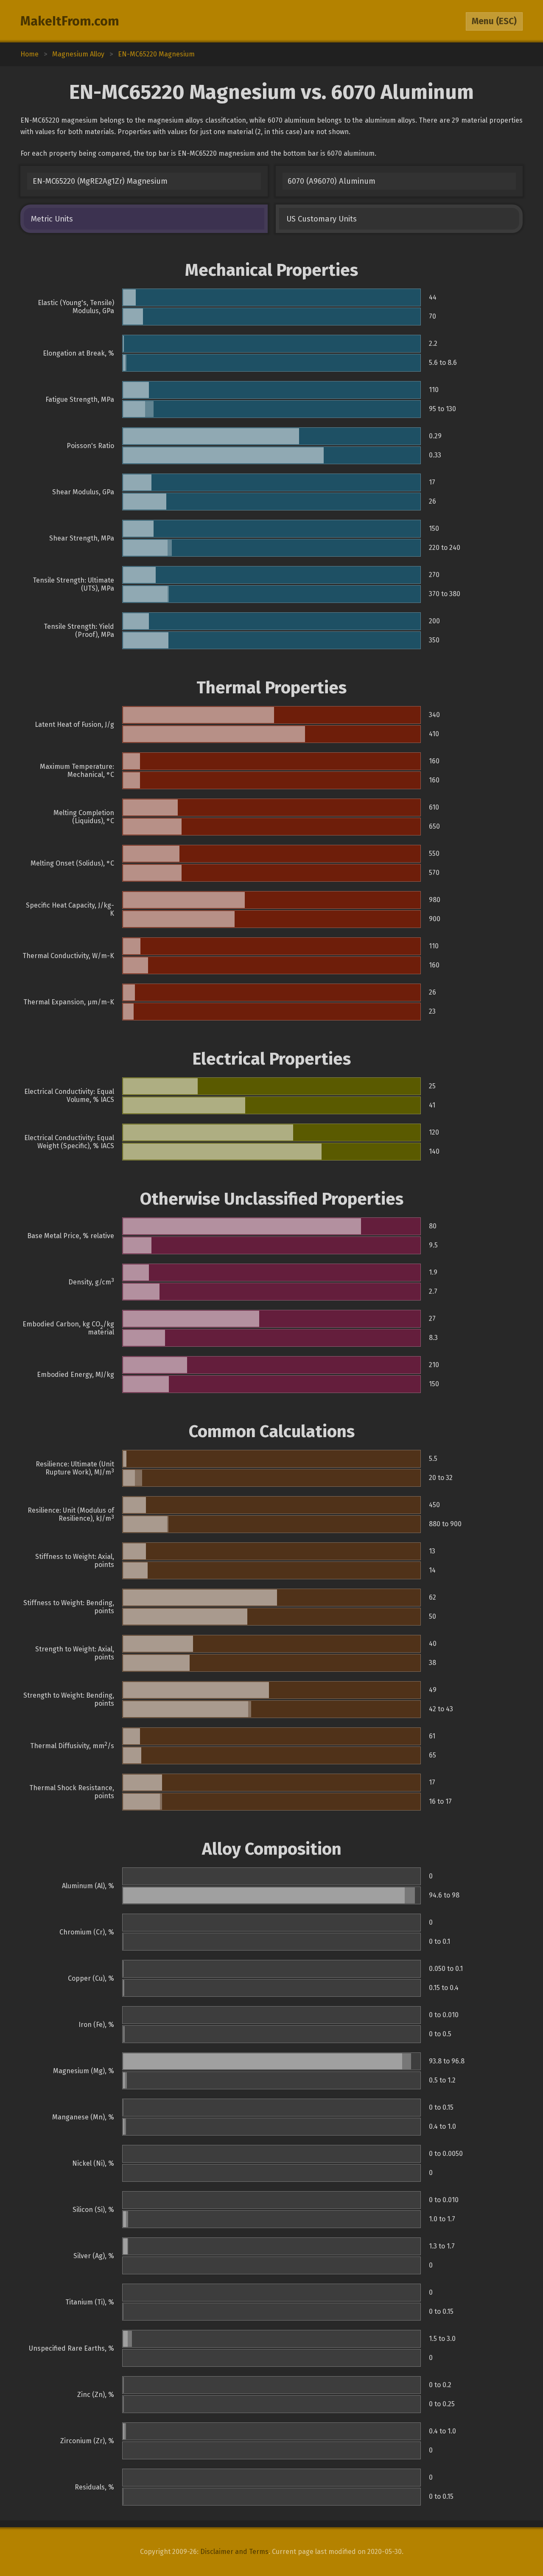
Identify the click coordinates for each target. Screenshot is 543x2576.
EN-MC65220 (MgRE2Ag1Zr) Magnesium (100, 181)
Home (29, 54)
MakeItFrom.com (70, 21)
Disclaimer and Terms (234, 2552)
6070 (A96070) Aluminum (332, 181)
